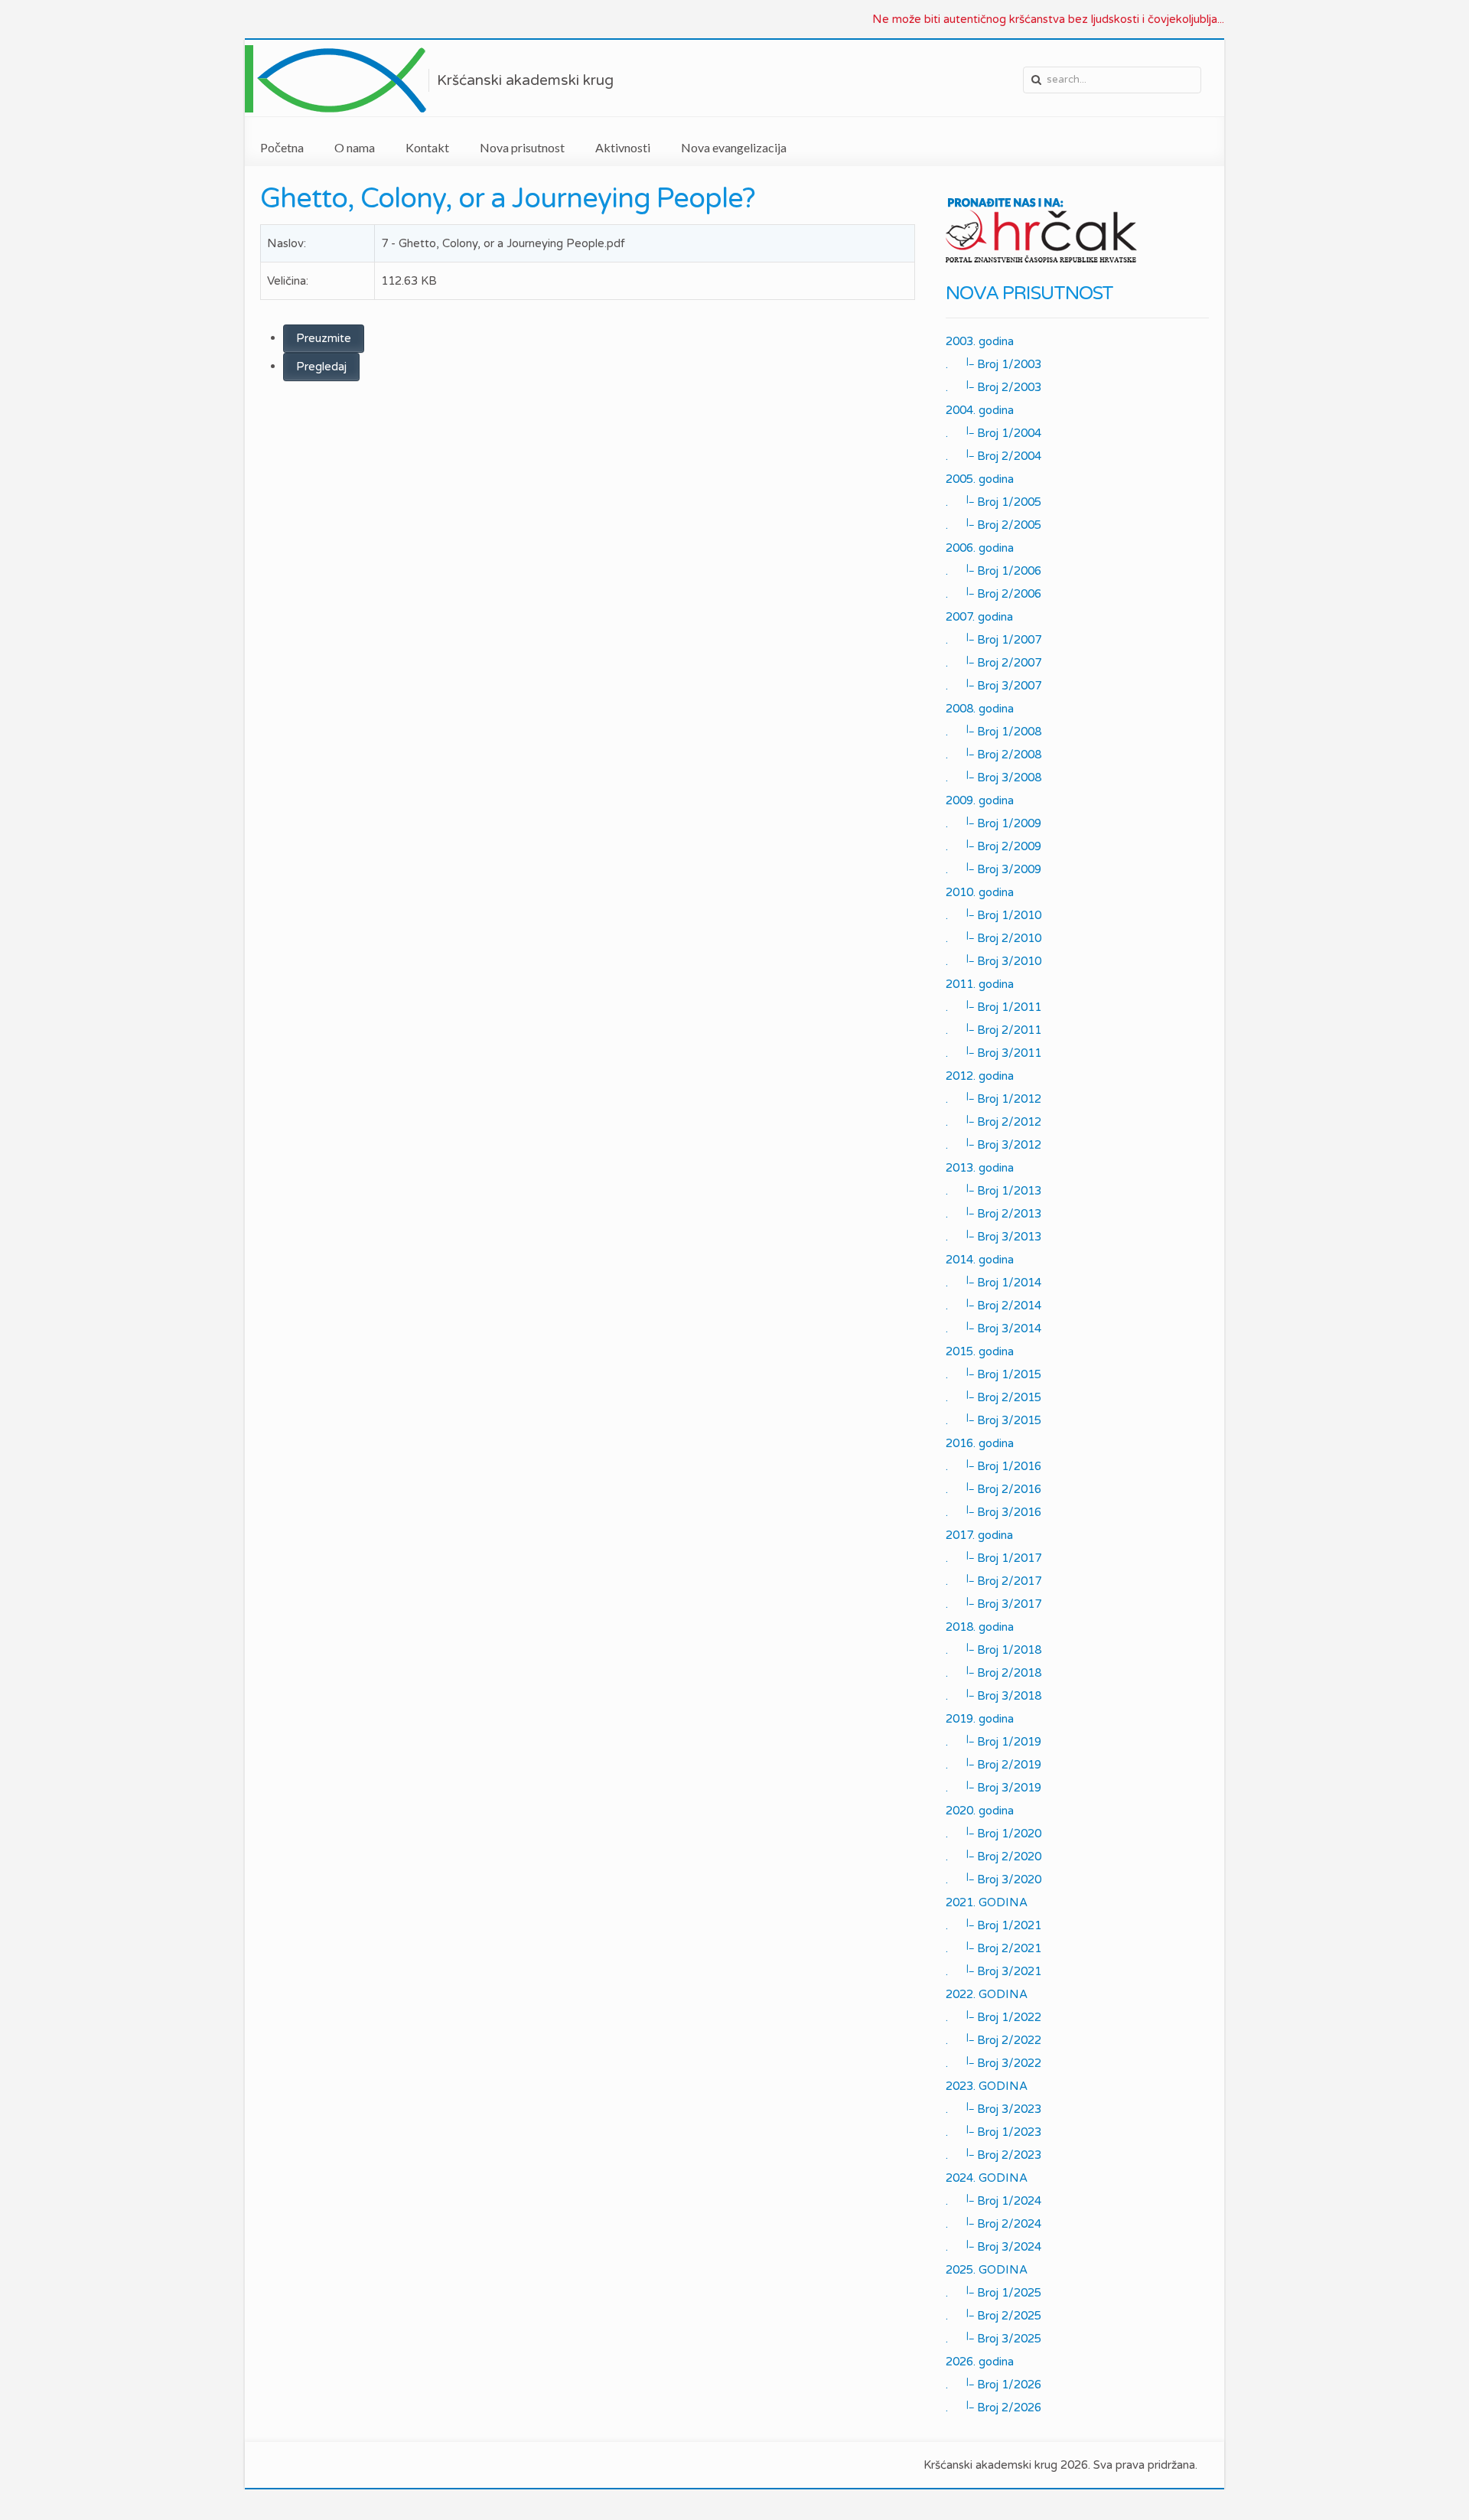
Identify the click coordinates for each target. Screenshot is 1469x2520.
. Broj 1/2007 (993, 639)
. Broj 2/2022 (993, 2039)
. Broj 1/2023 (993, 2131)
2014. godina (980, 1260)
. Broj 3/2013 (993, 1236)
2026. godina (980, 2362)
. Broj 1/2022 (993, 2016)
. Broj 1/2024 (993, 2200)
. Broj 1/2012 (993, 1098)
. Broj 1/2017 (993, 1557)
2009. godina (980, 800)
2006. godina (980, 548)
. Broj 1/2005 (993, 501)
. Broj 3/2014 (993, 1328)
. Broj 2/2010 (993, 937)
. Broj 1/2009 (993, 823)
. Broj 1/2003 (993, 363)
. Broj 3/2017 (993, 1603)
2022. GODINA (987, 1994)
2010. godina (980, 892)
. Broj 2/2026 (993, 2407)
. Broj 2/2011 (993, 1029)
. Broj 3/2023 (993, 2108)
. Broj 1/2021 (993, 1925)
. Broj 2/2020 (993, 1856)
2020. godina (980, 1811)
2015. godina (980, 1351)
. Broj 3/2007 (993, 685)
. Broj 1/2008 (993, 731)
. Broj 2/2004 (993, 455)
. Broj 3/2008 (993, 777)
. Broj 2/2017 (993, 1580)
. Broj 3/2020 (993, 1879)
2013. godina (980, 1168)
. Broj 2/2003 (993, 386)
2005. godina (980, 479)
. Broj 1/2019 (993, 1741)
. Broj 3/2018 (993, 1695)
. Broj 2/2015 (993, 1397)
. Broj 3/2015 (993, 1420)
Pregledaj (321, 367)
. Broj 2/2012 (993, 1121)
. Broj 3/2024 (993, 2246)
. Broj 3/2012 (993, 1144)
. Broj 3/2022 (993, 2062)
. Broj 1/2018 (993, 1649)
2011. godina (980, 984)
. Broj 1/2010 (993, 914)
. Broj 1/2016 (993, 1465)
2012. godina (980, 1076)
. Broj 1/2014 (993, 1282)
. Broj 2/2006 (993, 593)
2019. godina (980, 1719)
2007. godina (979, 617)
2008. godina (980, 709)
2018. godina (980, 1627)
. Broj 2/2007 (993, 662)
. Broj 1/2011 (993, 1006)
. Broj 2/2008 (993, 754)
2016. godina (980, 1443)
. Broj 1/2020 (993, 1833)
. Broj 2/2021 (993, 1948)
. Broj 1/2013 (993, 1190)
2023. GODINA (987, 2086)
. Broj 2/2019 (993, 1764)
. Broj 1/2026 (993, 2384)
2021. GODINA (987, 1902)
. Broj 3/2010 (993, 960)
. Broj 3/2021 (993, 1971)
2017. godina (979, 1535)
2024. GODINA (987, 2178)
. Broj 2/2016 (993, 1488)
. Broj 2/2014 (993, 1305)
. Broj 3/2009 (993, 869)
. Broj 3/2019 (993, 1787)
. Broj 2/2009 (993, 846)
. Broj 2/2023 (993, 2154)
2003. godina (980, 341)
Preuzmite (324, 338)
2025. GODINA (987, 2270)
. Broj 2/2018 (993, 1672)
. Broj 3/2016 (993, 1511)
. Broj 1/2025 (993, 2292)
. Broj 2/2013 (993, 1213)
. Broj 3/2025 (993, 2338)
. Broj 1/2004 (993, 432)
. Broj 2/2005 (993, 524)
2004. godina (980, 410)
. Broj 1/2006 (993, 570)
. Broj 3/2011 (993, 1052)
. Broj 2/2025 (993, 2315)
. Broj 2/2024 (993, 2223)
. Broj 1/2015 (993, 1374)
